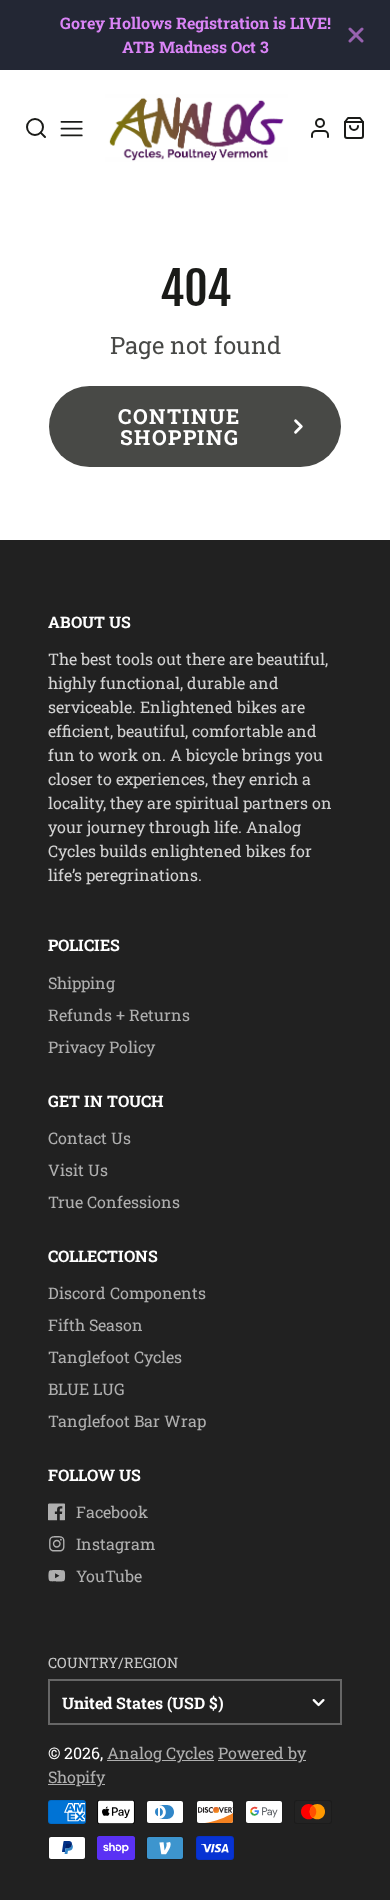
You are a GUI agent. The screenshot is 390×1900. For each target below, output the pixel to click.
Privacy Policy (101, 1046)
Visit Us (78, 1169)
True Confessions (114, 1201)
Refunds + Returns (119, 1014)
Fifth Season (95, 1324)
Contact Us (89, 1137)
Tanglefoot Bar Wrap (127, 1420)
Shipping (81, 982)
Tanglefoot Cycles (115, 1356)
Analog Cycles (160, 1752)
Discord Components (127, 1292)
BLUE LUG (86, 1388)
